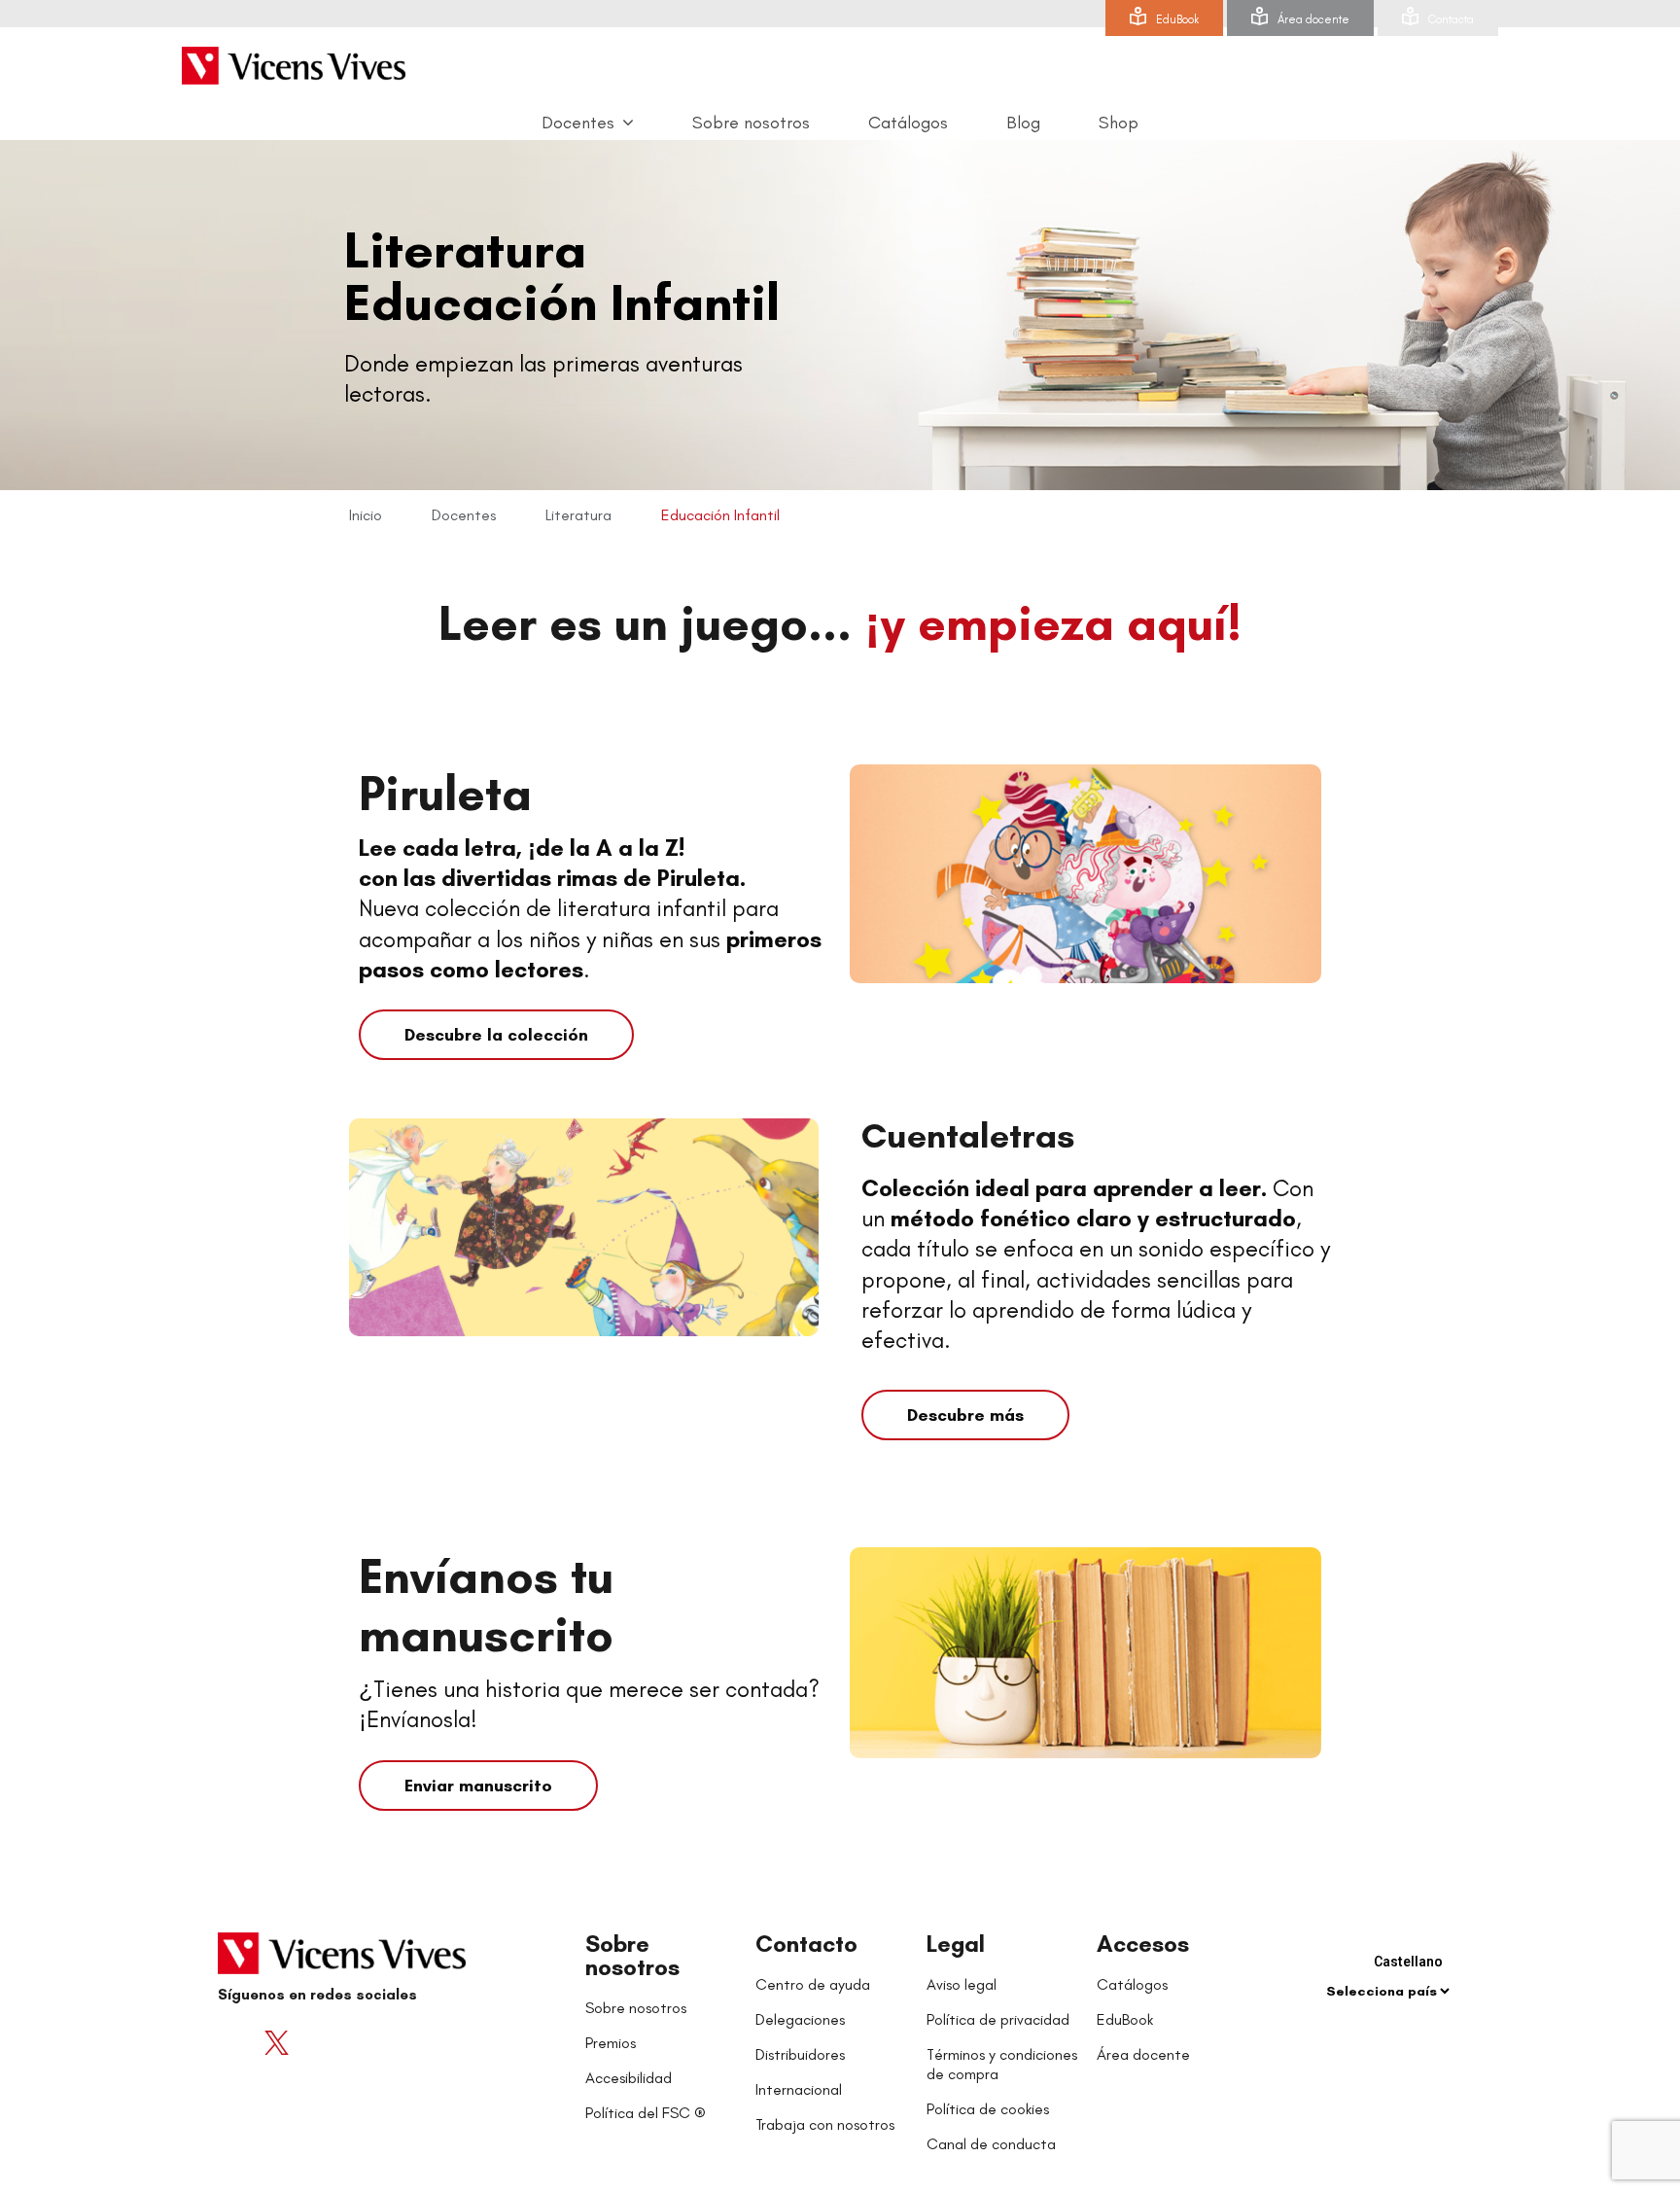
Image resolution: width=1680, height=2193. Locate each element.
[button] (496, 1035)
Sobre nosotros (632, 1955)
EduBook (1177, 19)
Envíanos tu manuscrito (486, 1605)
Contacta (1451, 19)
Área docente (1313, 19)
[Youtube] (315, 2042)
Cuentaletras (968, 1135)
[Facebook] (237, 2042)
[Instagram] (354, 2042)
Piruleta (445, 793)
